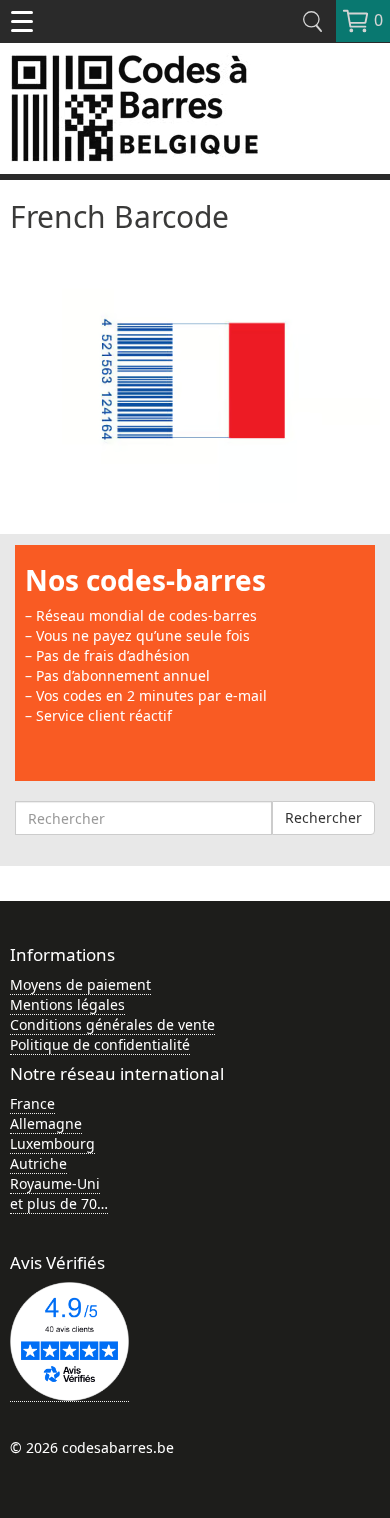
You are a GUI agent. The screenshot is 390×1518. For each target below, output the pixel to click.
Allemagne (46, 1123)
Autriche (38, 1163)
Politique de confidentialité (100, 1044)
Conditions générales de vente (112, 1024)
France (32, 1103)
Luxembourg (52, 1143)
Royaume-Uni (55, 1183)
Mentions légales (67, 1004)
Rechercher (323, 817)
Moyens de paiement (80, 984)
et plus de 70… (59, 1203)
